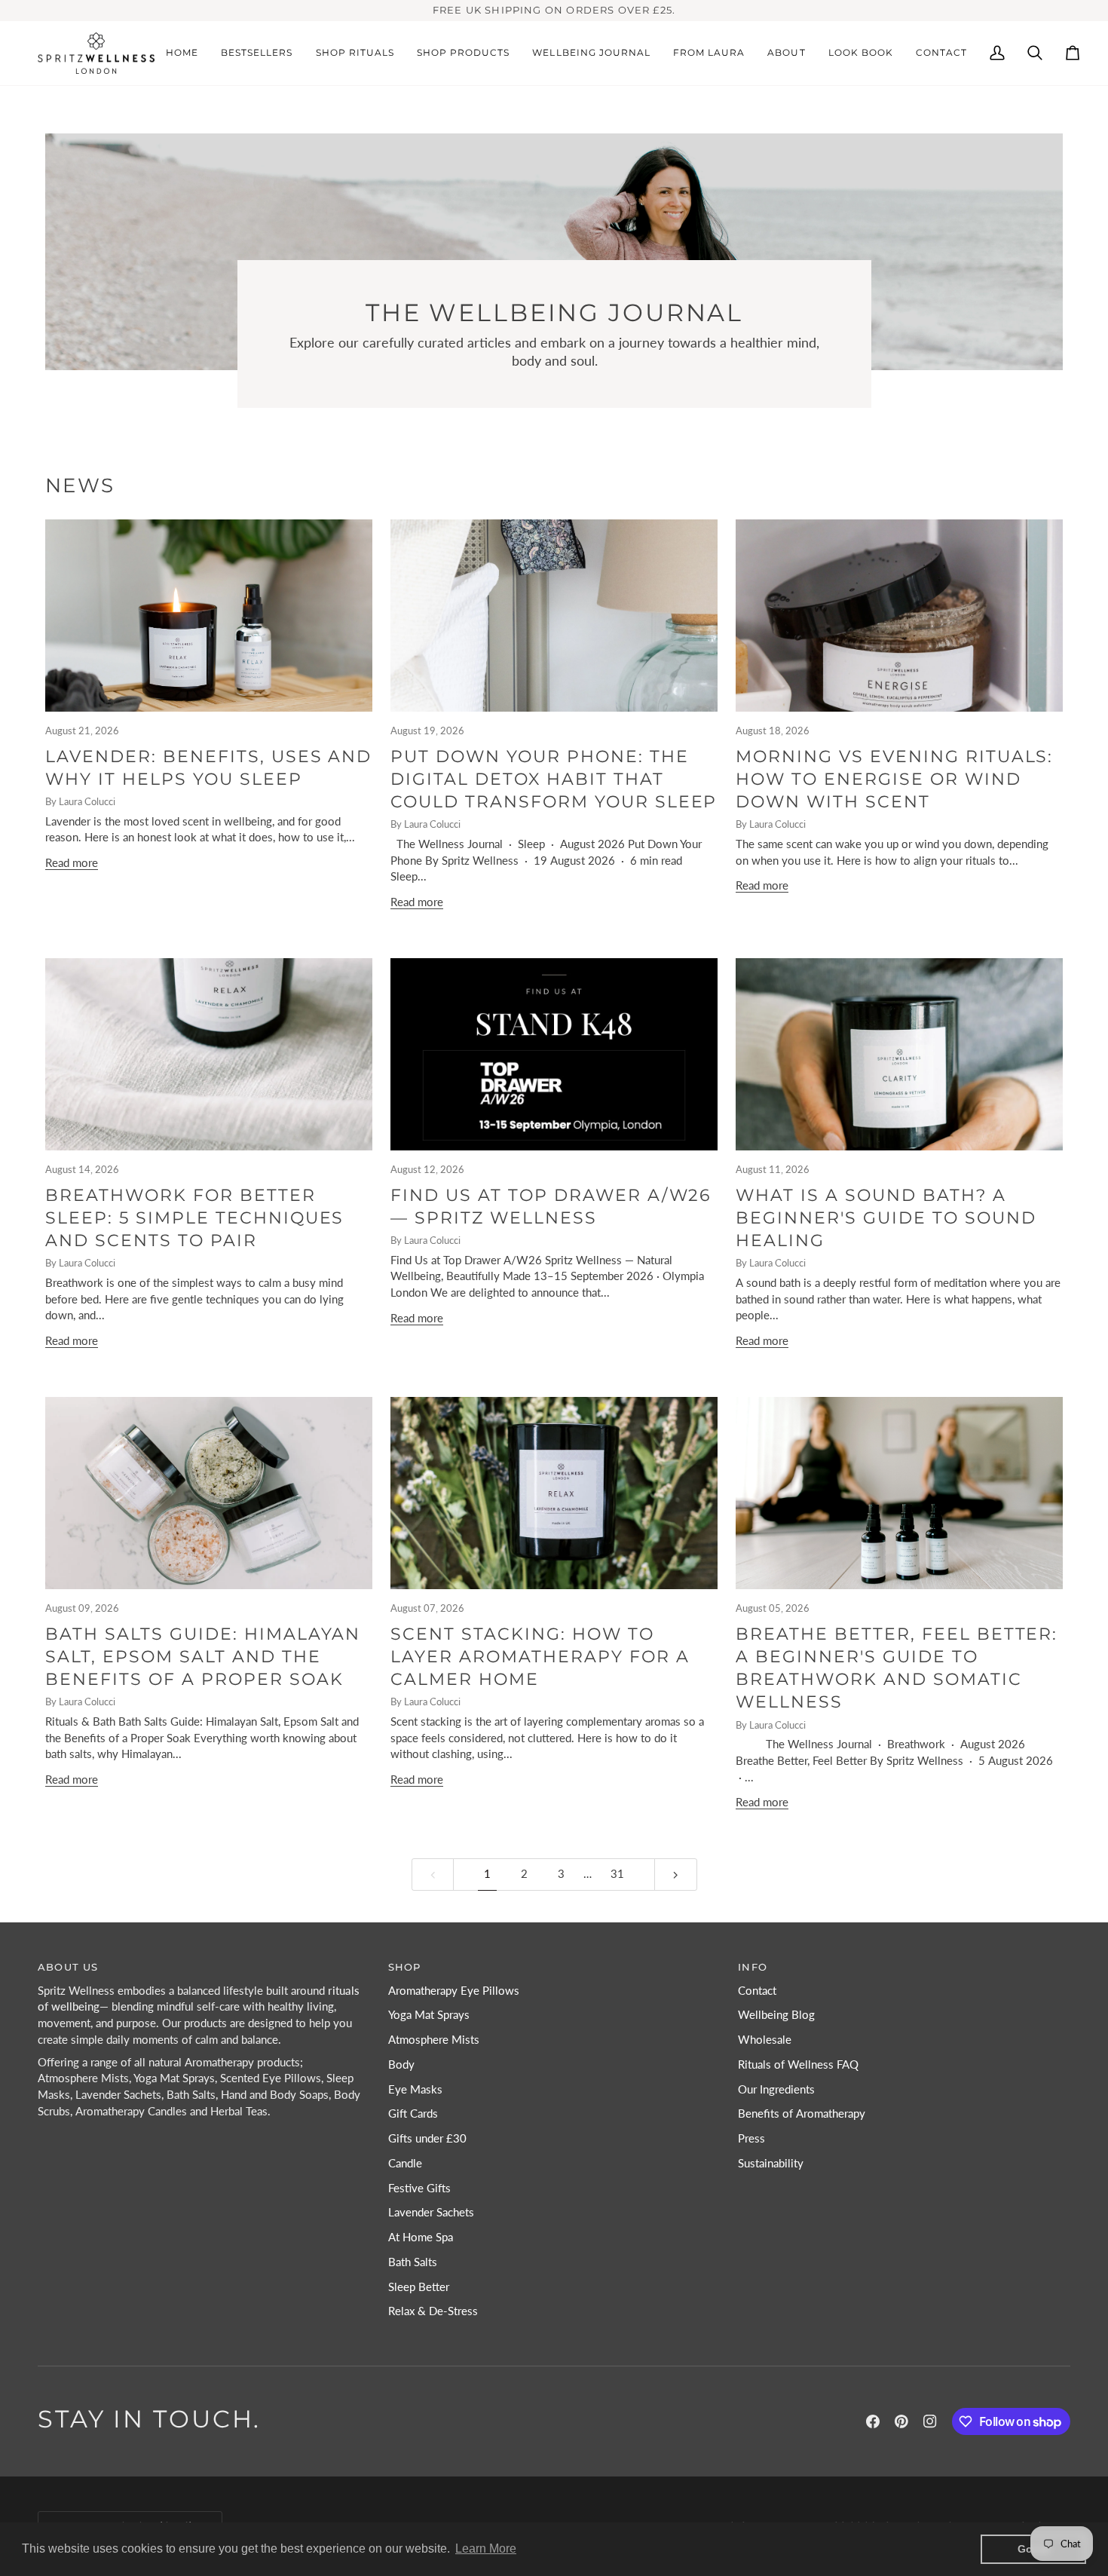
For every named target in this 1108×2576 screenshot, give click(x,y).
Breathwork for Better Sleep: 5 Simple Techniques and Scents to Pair (194, 1218)
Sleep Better (419, 2287)
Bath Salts (413, 2262)
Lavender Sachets (431, 2212)
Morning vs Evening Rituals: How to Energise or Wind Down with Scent (894, 780)
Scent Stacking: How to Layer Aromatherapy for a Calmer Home (540, 1657)
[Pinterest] (901, 2421)
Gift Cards (413, 2113)
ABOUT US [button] (68, 1967)
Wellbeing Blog (776, 2015)
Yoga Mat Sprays (429, 2015)
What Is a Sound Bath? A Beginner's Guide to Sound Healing (886, 1218)
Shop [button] (405, 1967)
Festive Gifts (419, 2188)
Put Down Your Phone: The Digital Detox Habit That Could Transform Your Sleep (554, 780)
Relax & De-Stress (433, 2311)
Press (751, 2138)
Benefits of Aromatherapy (802, 2113)
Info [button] (753, 1967)
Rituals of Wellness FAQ (798, 2064)
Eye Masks (415, 2089)
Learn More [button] (486, 2548)
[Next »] (676, 1875)
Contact (757, 1991)
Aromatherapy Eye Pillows (454, 1991)
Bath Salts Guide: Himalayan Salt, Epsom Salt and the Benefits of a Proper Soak (203, 1657)
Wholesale (765, 2040)
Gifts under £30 (427, 2138)
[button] (355, 54)
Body (401, 2064)
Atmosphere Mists (434, 2040)
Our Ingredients (776, 2089)
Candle (405, 2163)
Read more (72, 863)
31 (617, 1874)
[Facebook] (873, 2421)
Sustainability (771, 2163)
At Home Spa (421, 2237)
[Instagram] (930, 2421)
